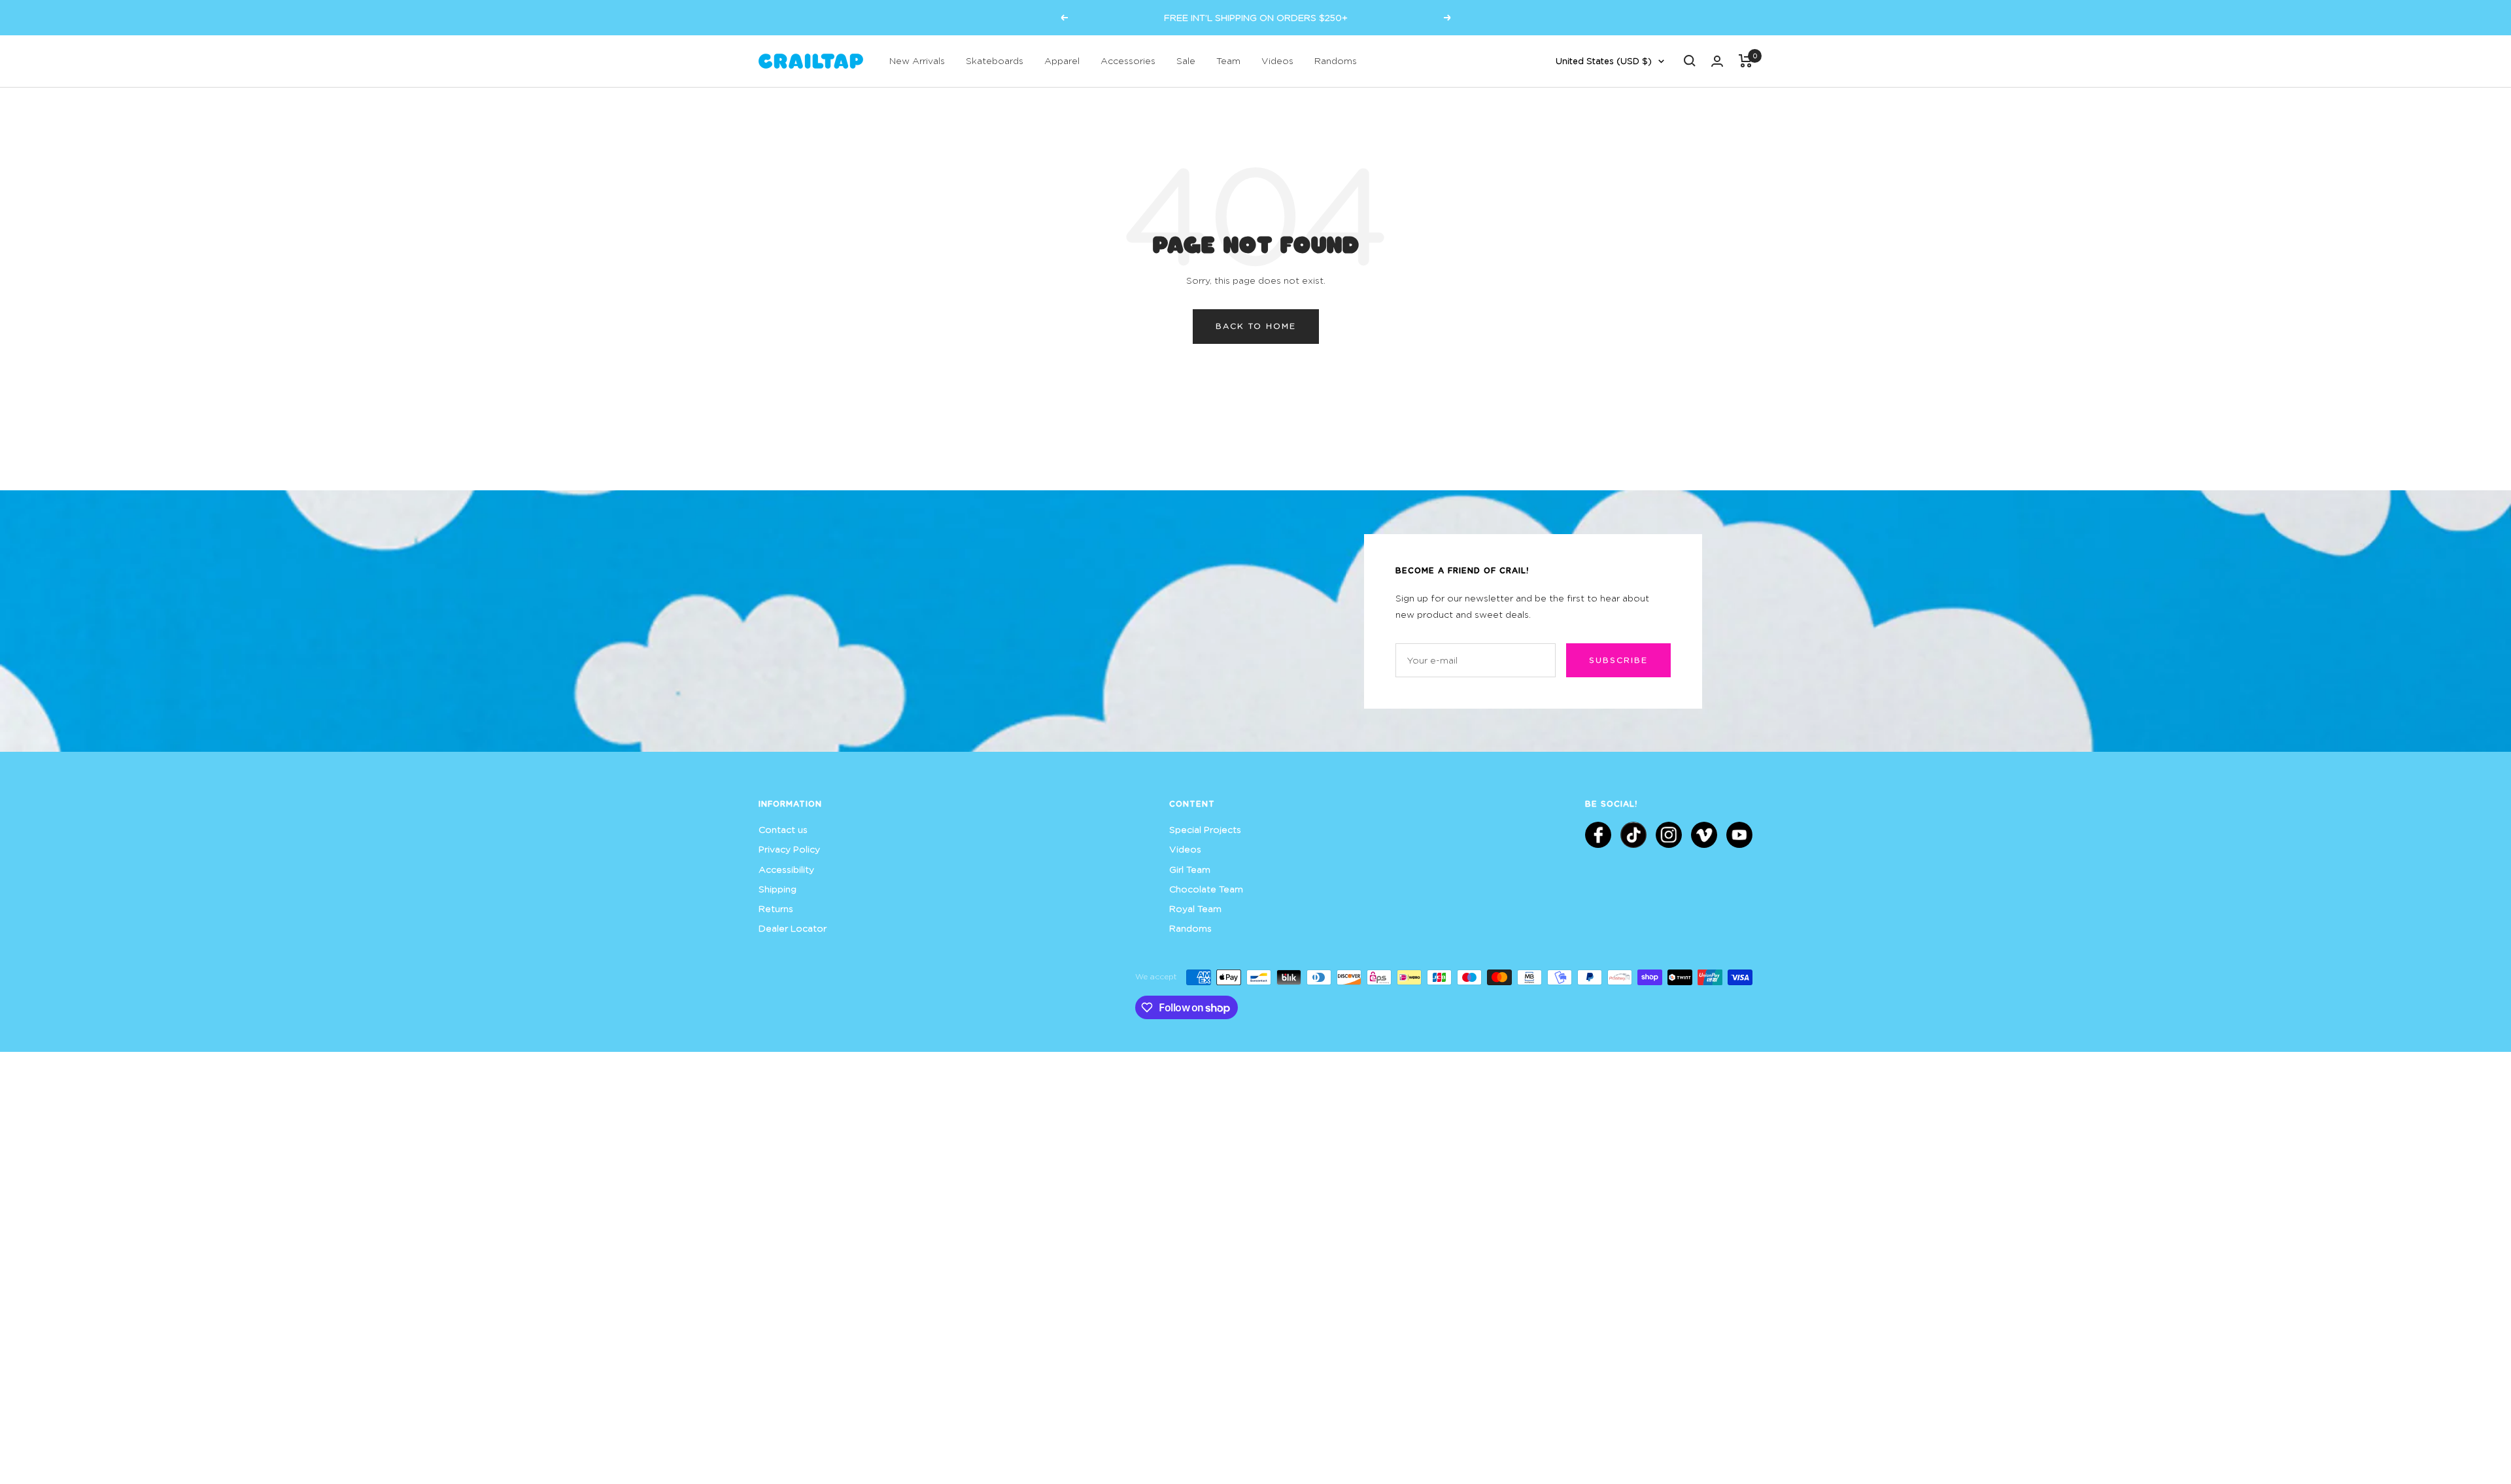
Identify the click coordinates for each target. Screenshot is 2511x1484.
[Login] (1717, 61)
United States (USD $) (1604, 61)
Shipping (777, 889)
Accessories (1128, 60)
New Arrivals (917, 60)
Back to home (1256, 326)
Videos (1277, 60)
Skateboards (995, 60)
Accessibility (786, 869)
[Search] (1690, 61)
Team (1228, 60)
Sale (1186, 60)
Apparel (1062, 60)
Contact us (783, 829)
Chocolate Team (1206, 889)
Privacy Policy (789, 849)
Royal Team (1195, 908)
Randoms (1336, 60)
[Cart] (1746, 61)
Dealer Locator (793, 928)
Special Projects (1205, 829)
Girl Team (1190, 869)
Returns (776, 908)
